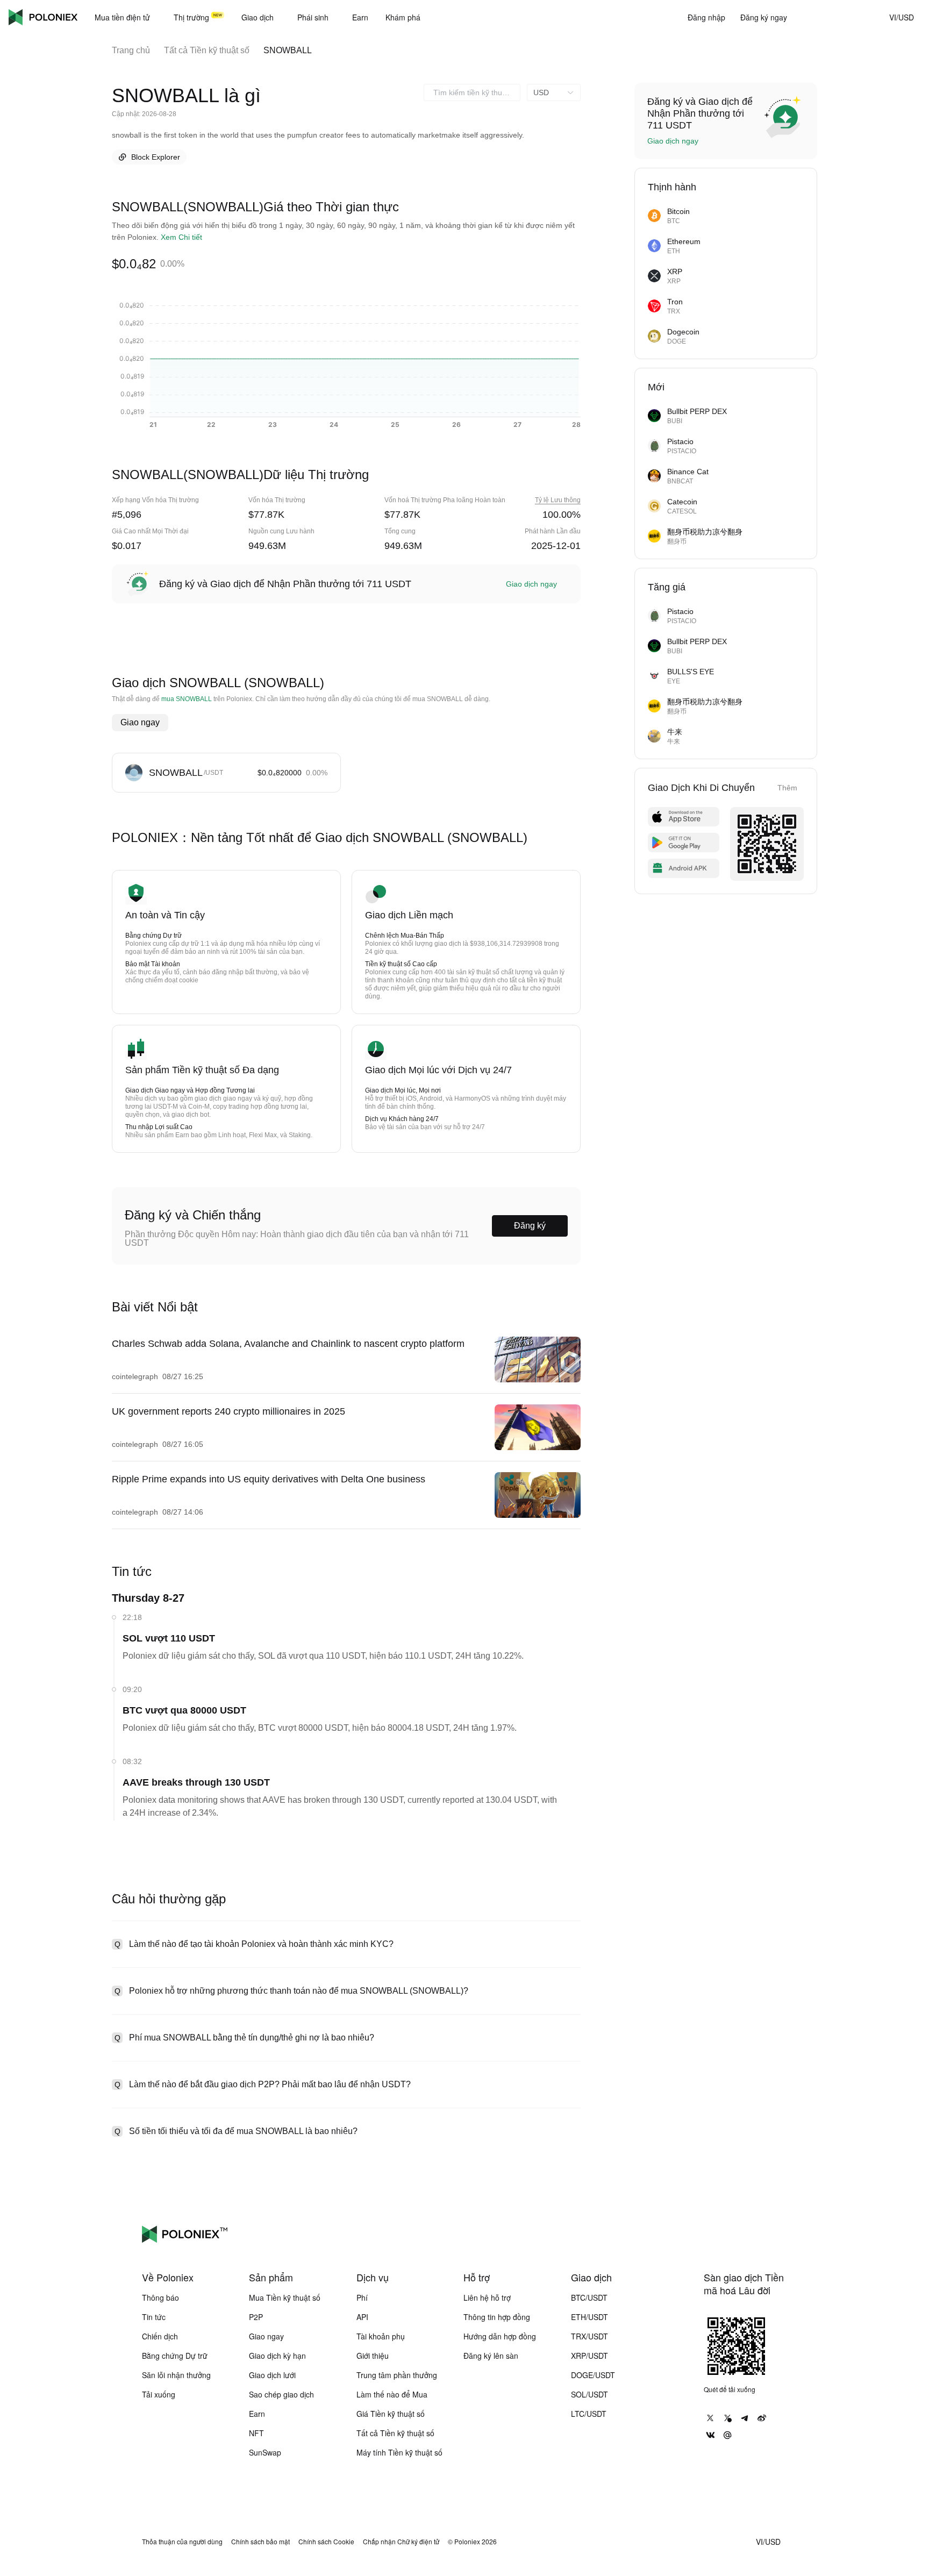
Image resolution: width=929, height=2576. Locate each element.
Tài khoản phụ (381, 2336)
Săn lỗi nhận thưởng (176, 2375)
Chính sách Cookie (326, 2542)
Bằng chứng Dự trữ (175, 2356)
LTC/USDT (589, 2414)
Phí (362, 2297)
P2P (256, 2317)
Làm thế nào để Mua (392, 2394)
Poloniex (43, 17)
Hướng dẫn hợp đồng (500, 2336)
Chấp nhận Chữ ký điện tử (401, 2542)
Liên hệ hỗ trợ (487, 2297)
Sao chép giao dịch (281, 2394)
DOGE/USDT (593, 2375)
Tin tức (154, 2317)
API (362, 2317)
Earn (257, 2414)
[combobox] (472, 92)
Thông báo (160, 2297)
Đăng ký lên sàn (491, 2356)
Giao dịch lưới (272, 2375)
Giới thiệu (373, 2356)
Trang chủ (131, 50)
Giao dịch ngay (531, 584)
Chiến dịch (160, 2336)
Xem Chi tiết (181, 237)
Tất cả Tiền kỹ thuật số (207, 50)
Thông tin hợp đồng (497, 2317)
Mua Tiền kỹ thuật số (285, 2297)
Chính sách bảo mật (260, 2542)
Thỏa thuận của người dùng (182, 2542)
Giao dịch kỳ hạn (277, 2356)
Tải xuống (159, 2394)
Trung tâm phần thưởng (397, 2375)
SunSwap (265, 2452)
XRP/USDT (589, 2356)
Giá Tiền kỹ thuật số (391, 2414)
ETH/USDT (589, 2317)
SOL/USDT (589, 2394)
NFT (256, 2433)
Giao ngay (140, 722)
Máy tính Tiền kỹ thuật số (399, 2452)
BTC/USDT (589, 2297)
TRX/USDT (589, 2336)
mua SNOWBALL (187, 699)
